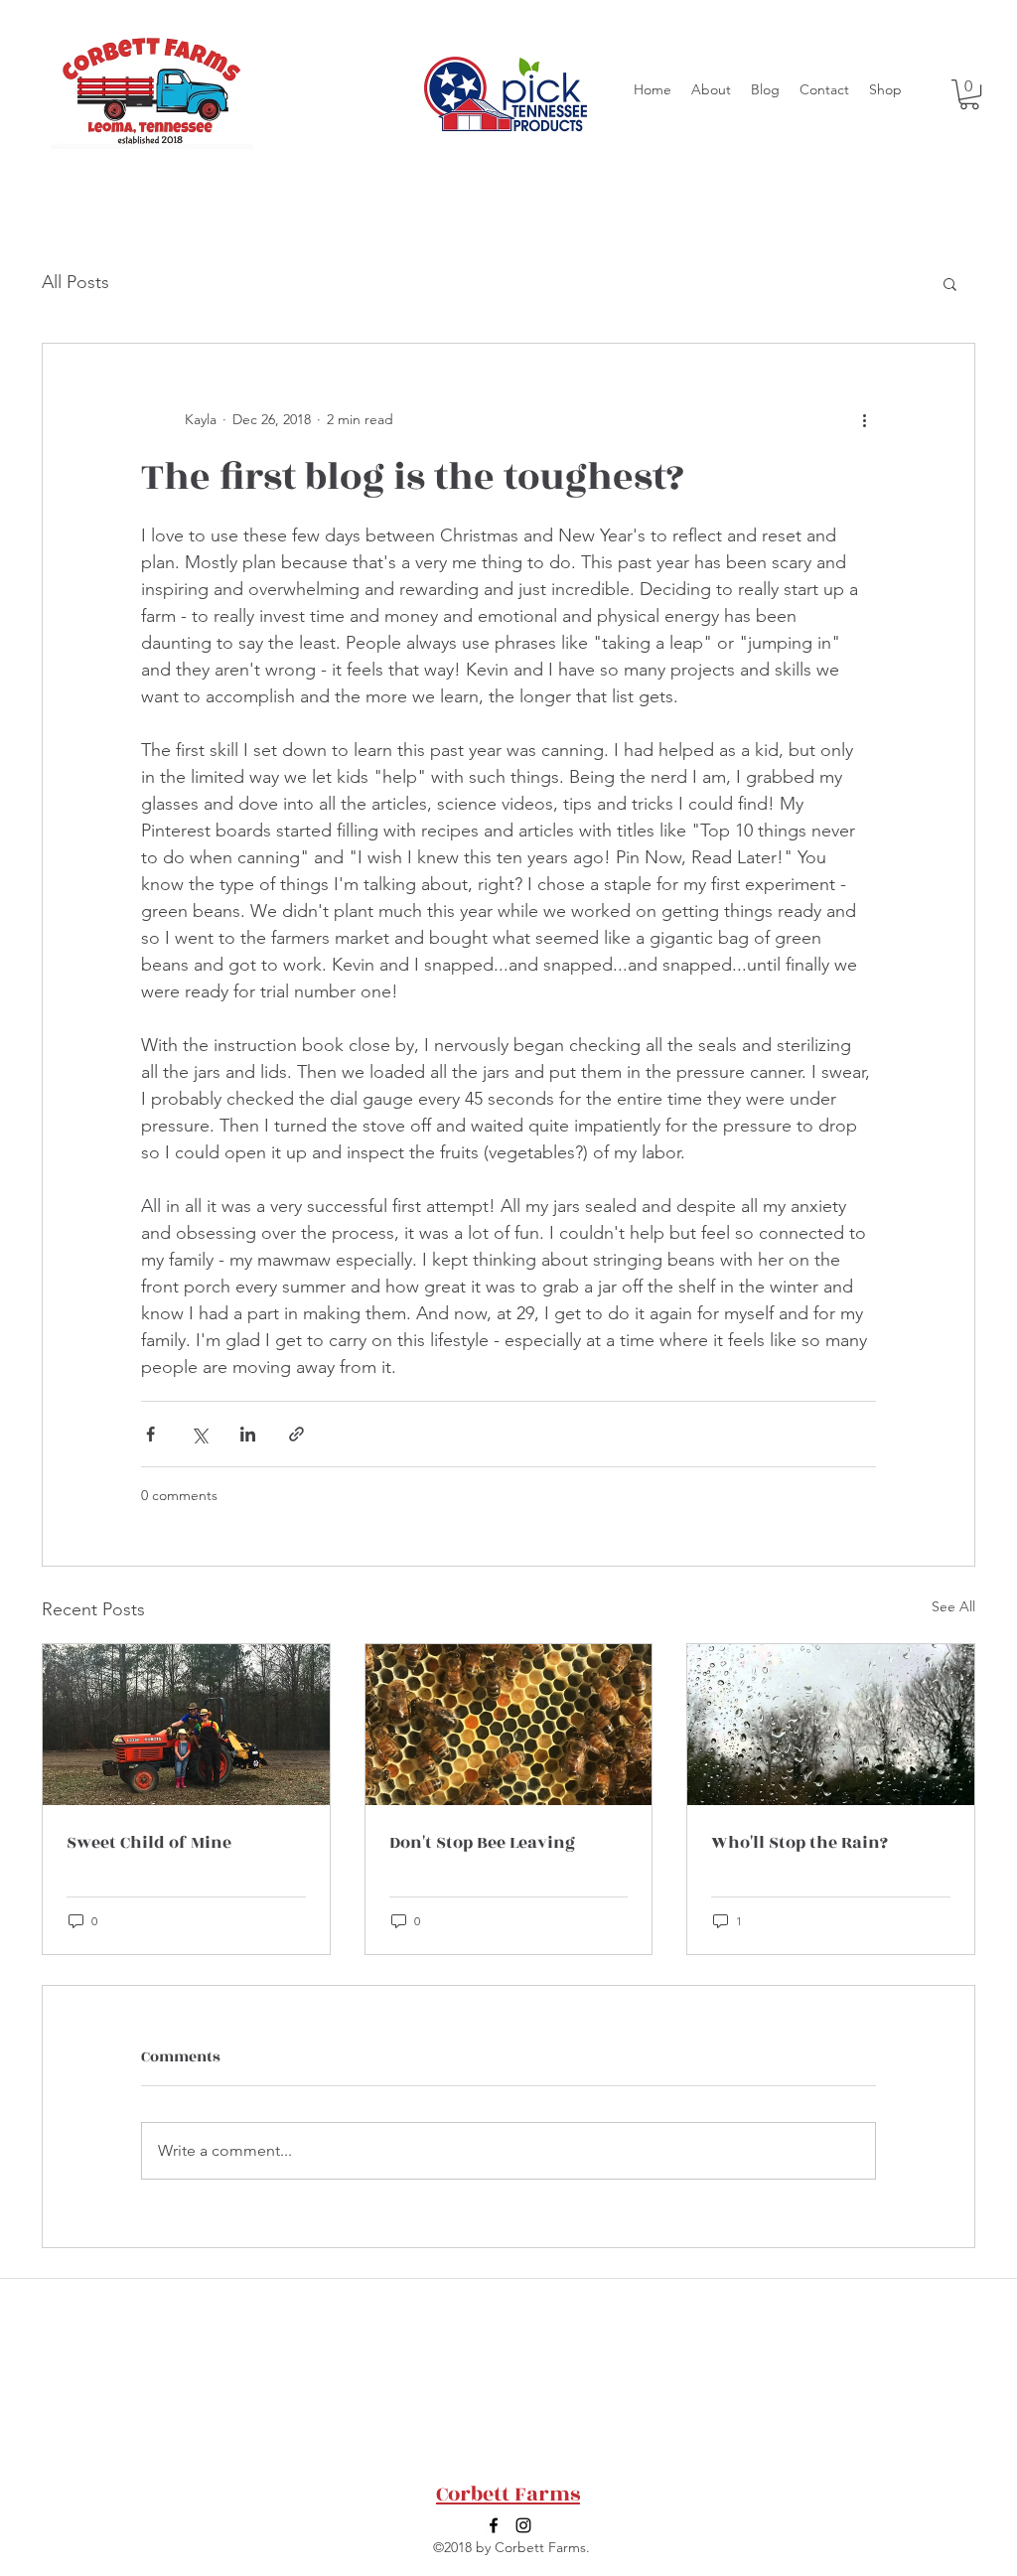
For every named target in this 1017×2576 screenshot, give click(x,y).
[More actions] (864, 419)
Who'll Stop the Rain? (799, 1843)
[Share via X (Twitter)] (199, 1434)
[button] (969, 94)
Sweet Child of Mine (149, 1843)
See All (953, 1606)
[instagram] (523, 2525)
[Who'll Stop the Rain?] (831, 1725)
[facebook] (494, 2525)
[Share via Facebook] (150, 1434)
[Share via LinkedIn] (248, 1434)
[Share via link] (296, 1434)
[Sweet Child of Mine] (186, 1725)
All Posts (75, 282)
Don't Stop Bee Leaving (482, 1843)
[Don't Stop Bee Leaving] (509, 1725)
